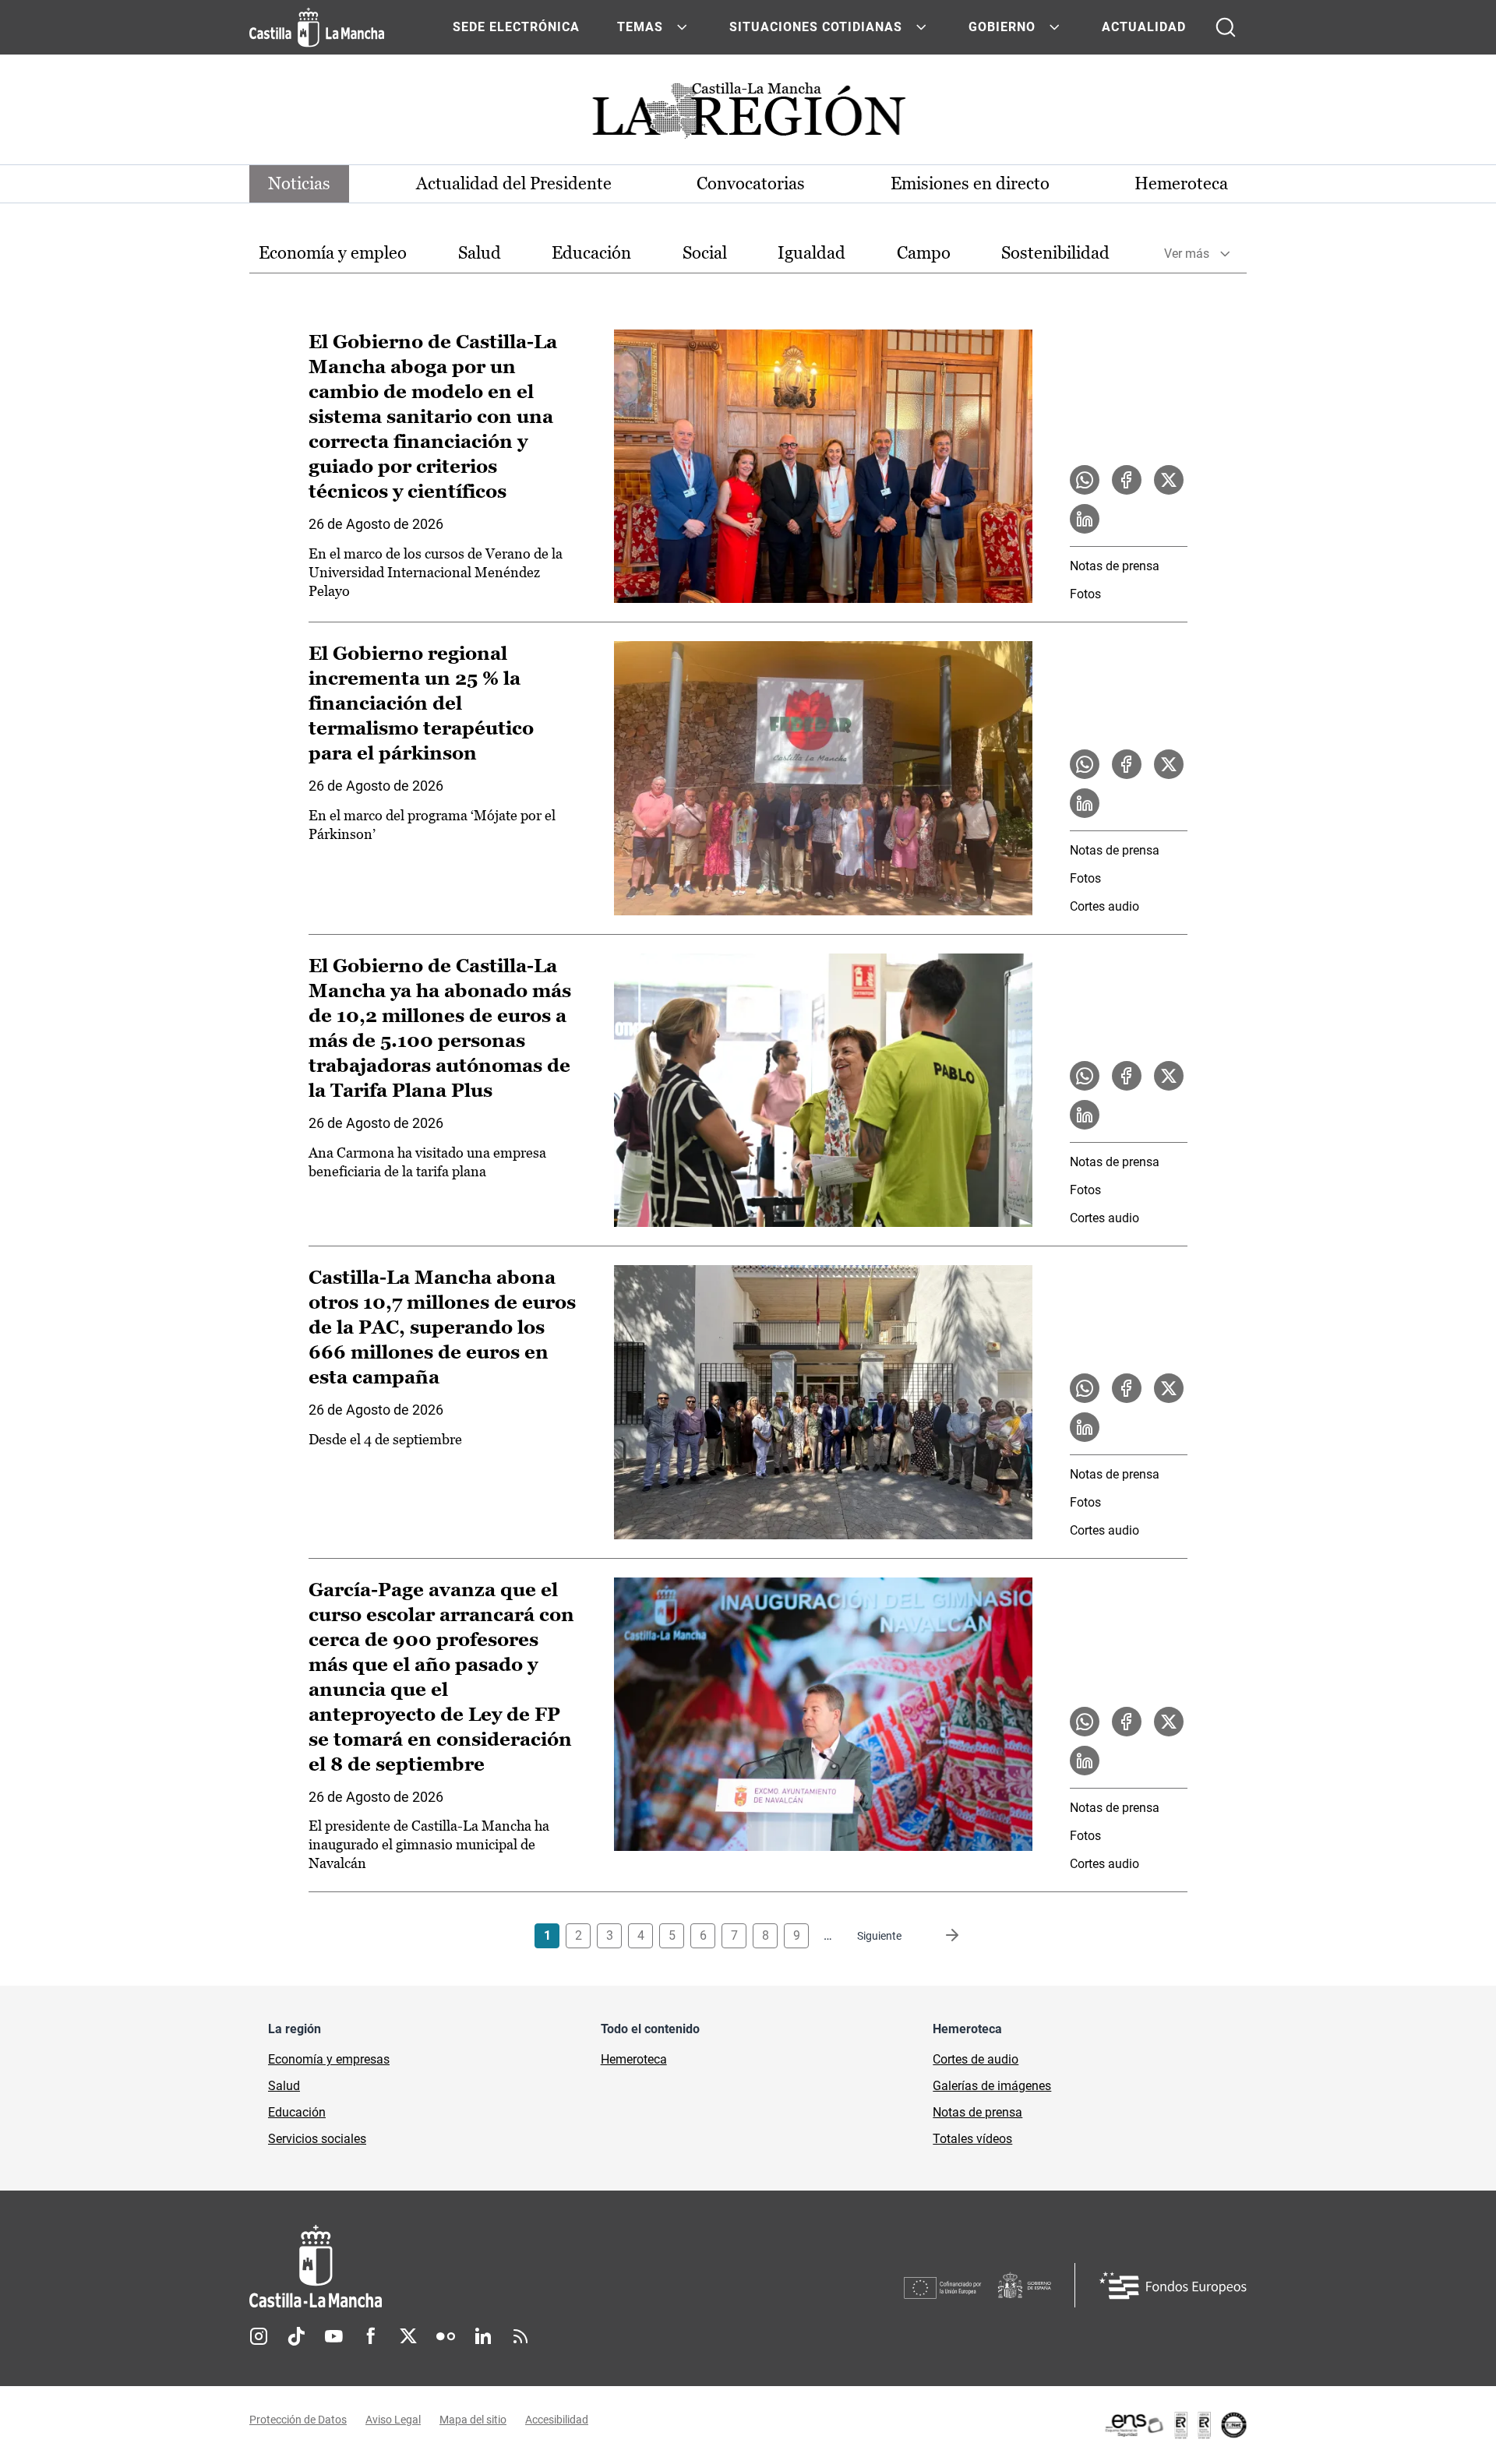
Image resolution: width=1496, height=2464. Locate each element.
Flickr (446, 2336)
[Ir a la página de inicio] (317, 27)
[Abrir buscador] (1226, 27)
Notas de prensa (1115, 566)
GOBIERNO (1002, 27)
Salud (480, 253)
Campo (924, 253)
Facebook (371, 2336)
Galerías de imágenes (992, 2086)
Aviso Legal (393, 2420)
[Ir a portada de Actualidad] (748, 115)
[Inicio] (460, 2267)
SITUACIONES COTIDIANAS (816, 27)
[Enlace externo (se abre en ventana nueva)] (1175, 2425)
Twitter (408, 2336)
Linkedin (483, 2336)
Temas (640, 27)
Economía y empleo (333, 253)
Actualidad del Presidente (514, 183)
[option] (333, 254)
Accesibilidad (557, 2420)
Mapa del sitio (473, 2420)
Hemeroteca (1181, 183)
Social (705, 253)
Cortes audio (1104, 906)
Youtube (333, 2336)
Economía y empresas (329, 2059)
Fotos (1085, 594)
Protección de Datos (298, 2420)
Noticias (299, 183)
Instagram (259, 2336)
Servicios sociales (317, 2139)
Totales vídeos (972, 2139)
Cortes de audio (976, 2059)
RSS (520, 2336)
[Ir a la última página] (940, 1936)
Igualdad (812, 253)
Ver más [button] (1187, 254)
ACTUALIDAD (1144, 27)
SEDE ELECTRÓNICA (516, 27)
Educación (591, 253)
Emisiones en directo (970, 183)
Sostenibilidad (1055, 253)
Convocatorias (751, 183)
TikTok (296, 2336)
